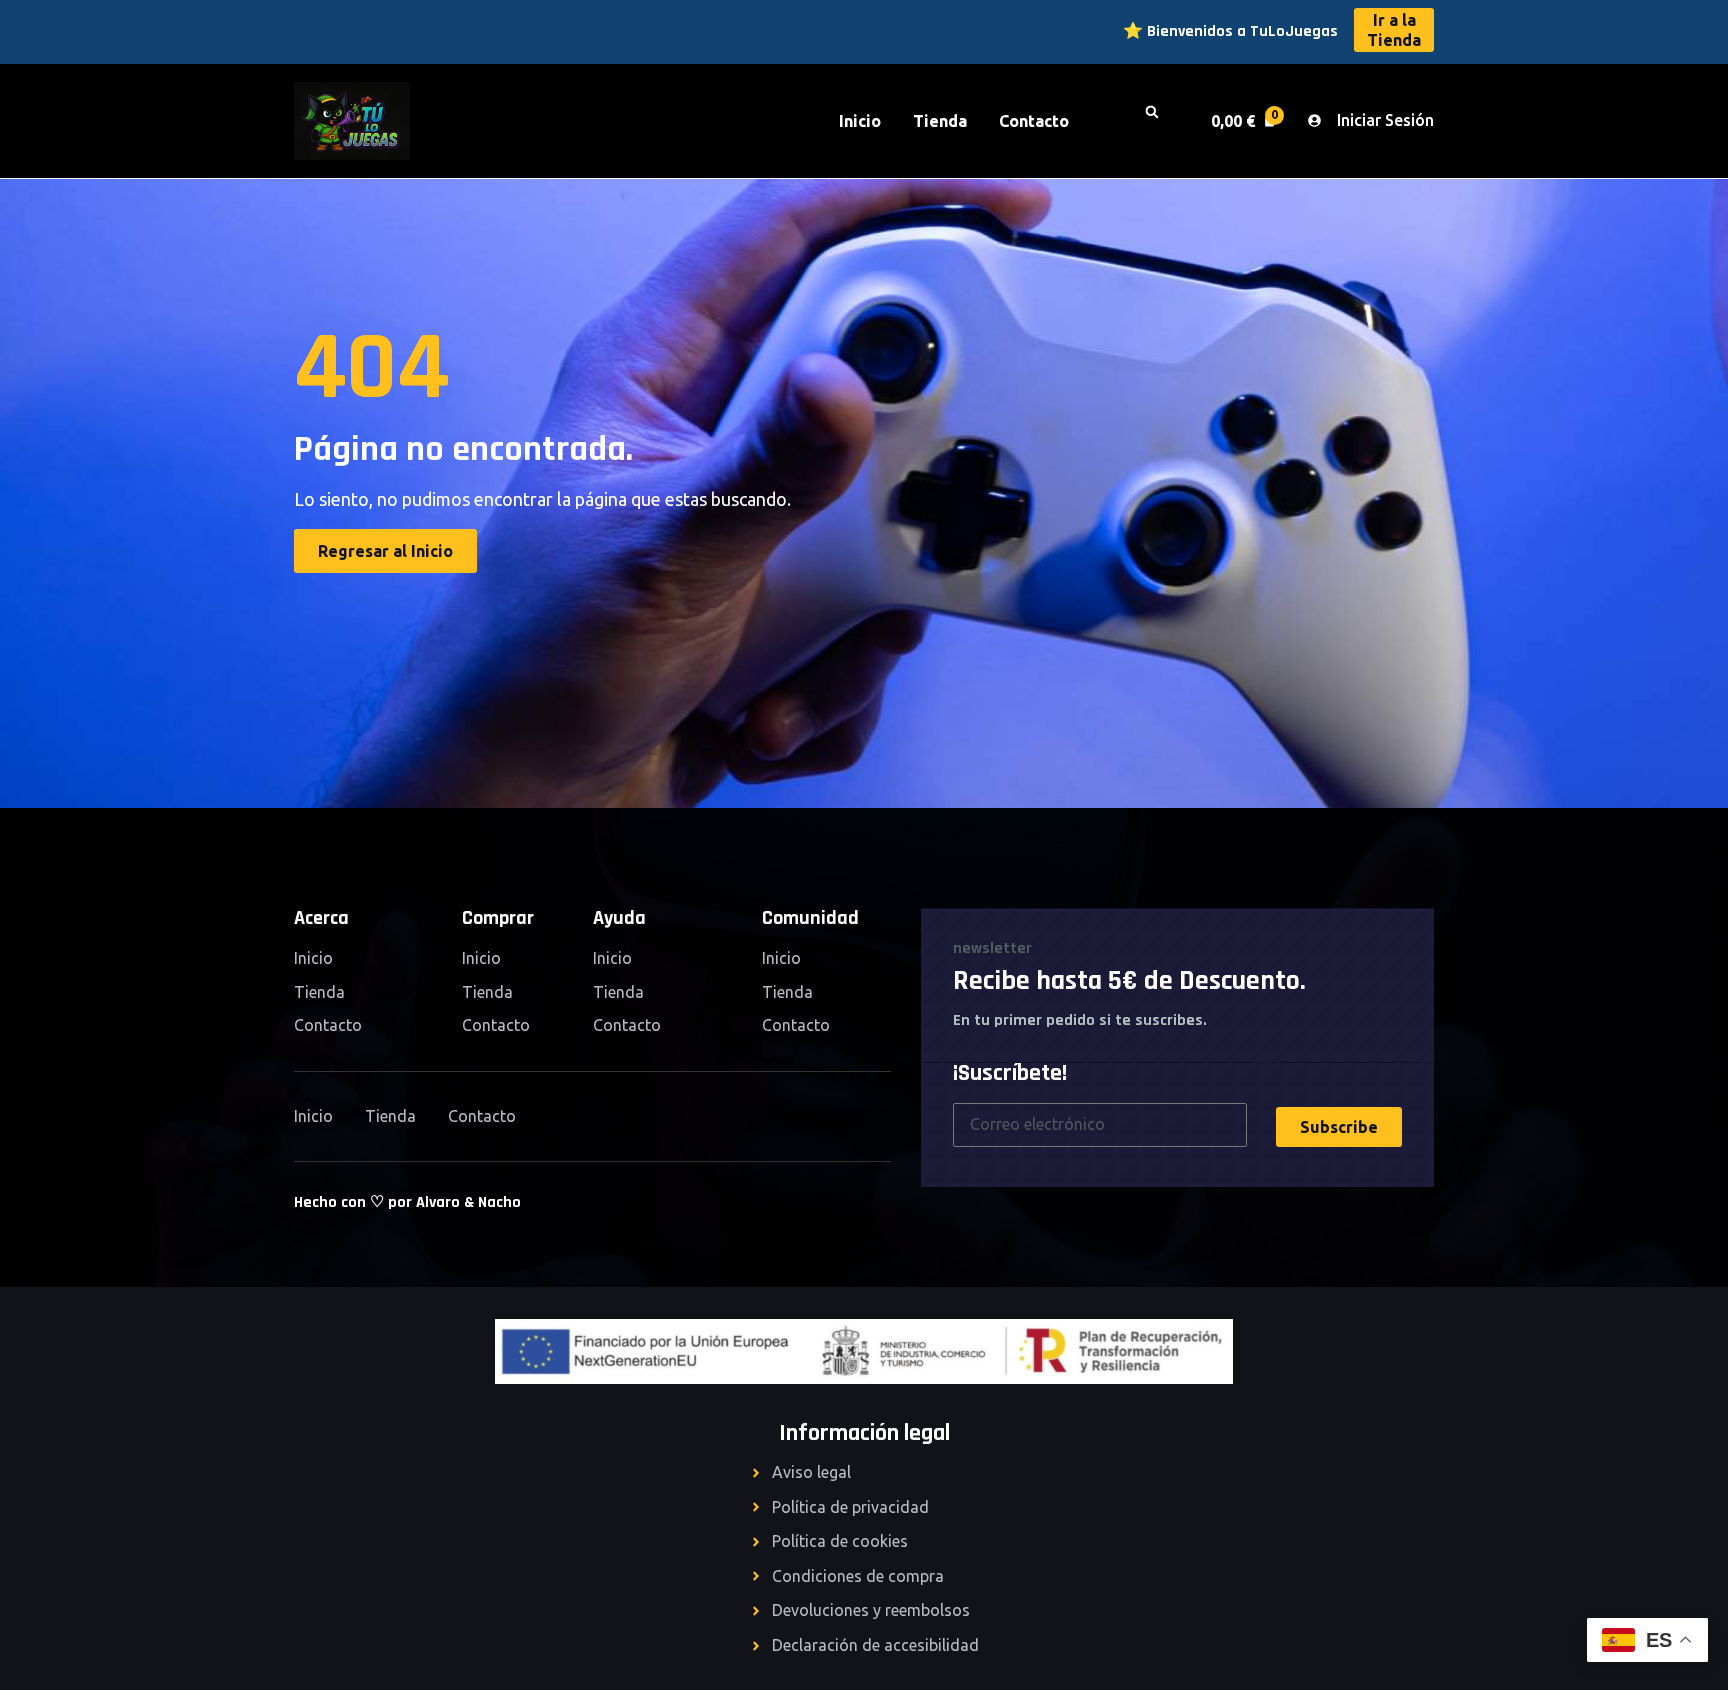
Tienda (940, 121)
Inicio (860, 121)
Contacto (1034, 121)
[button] (1161, 121)
